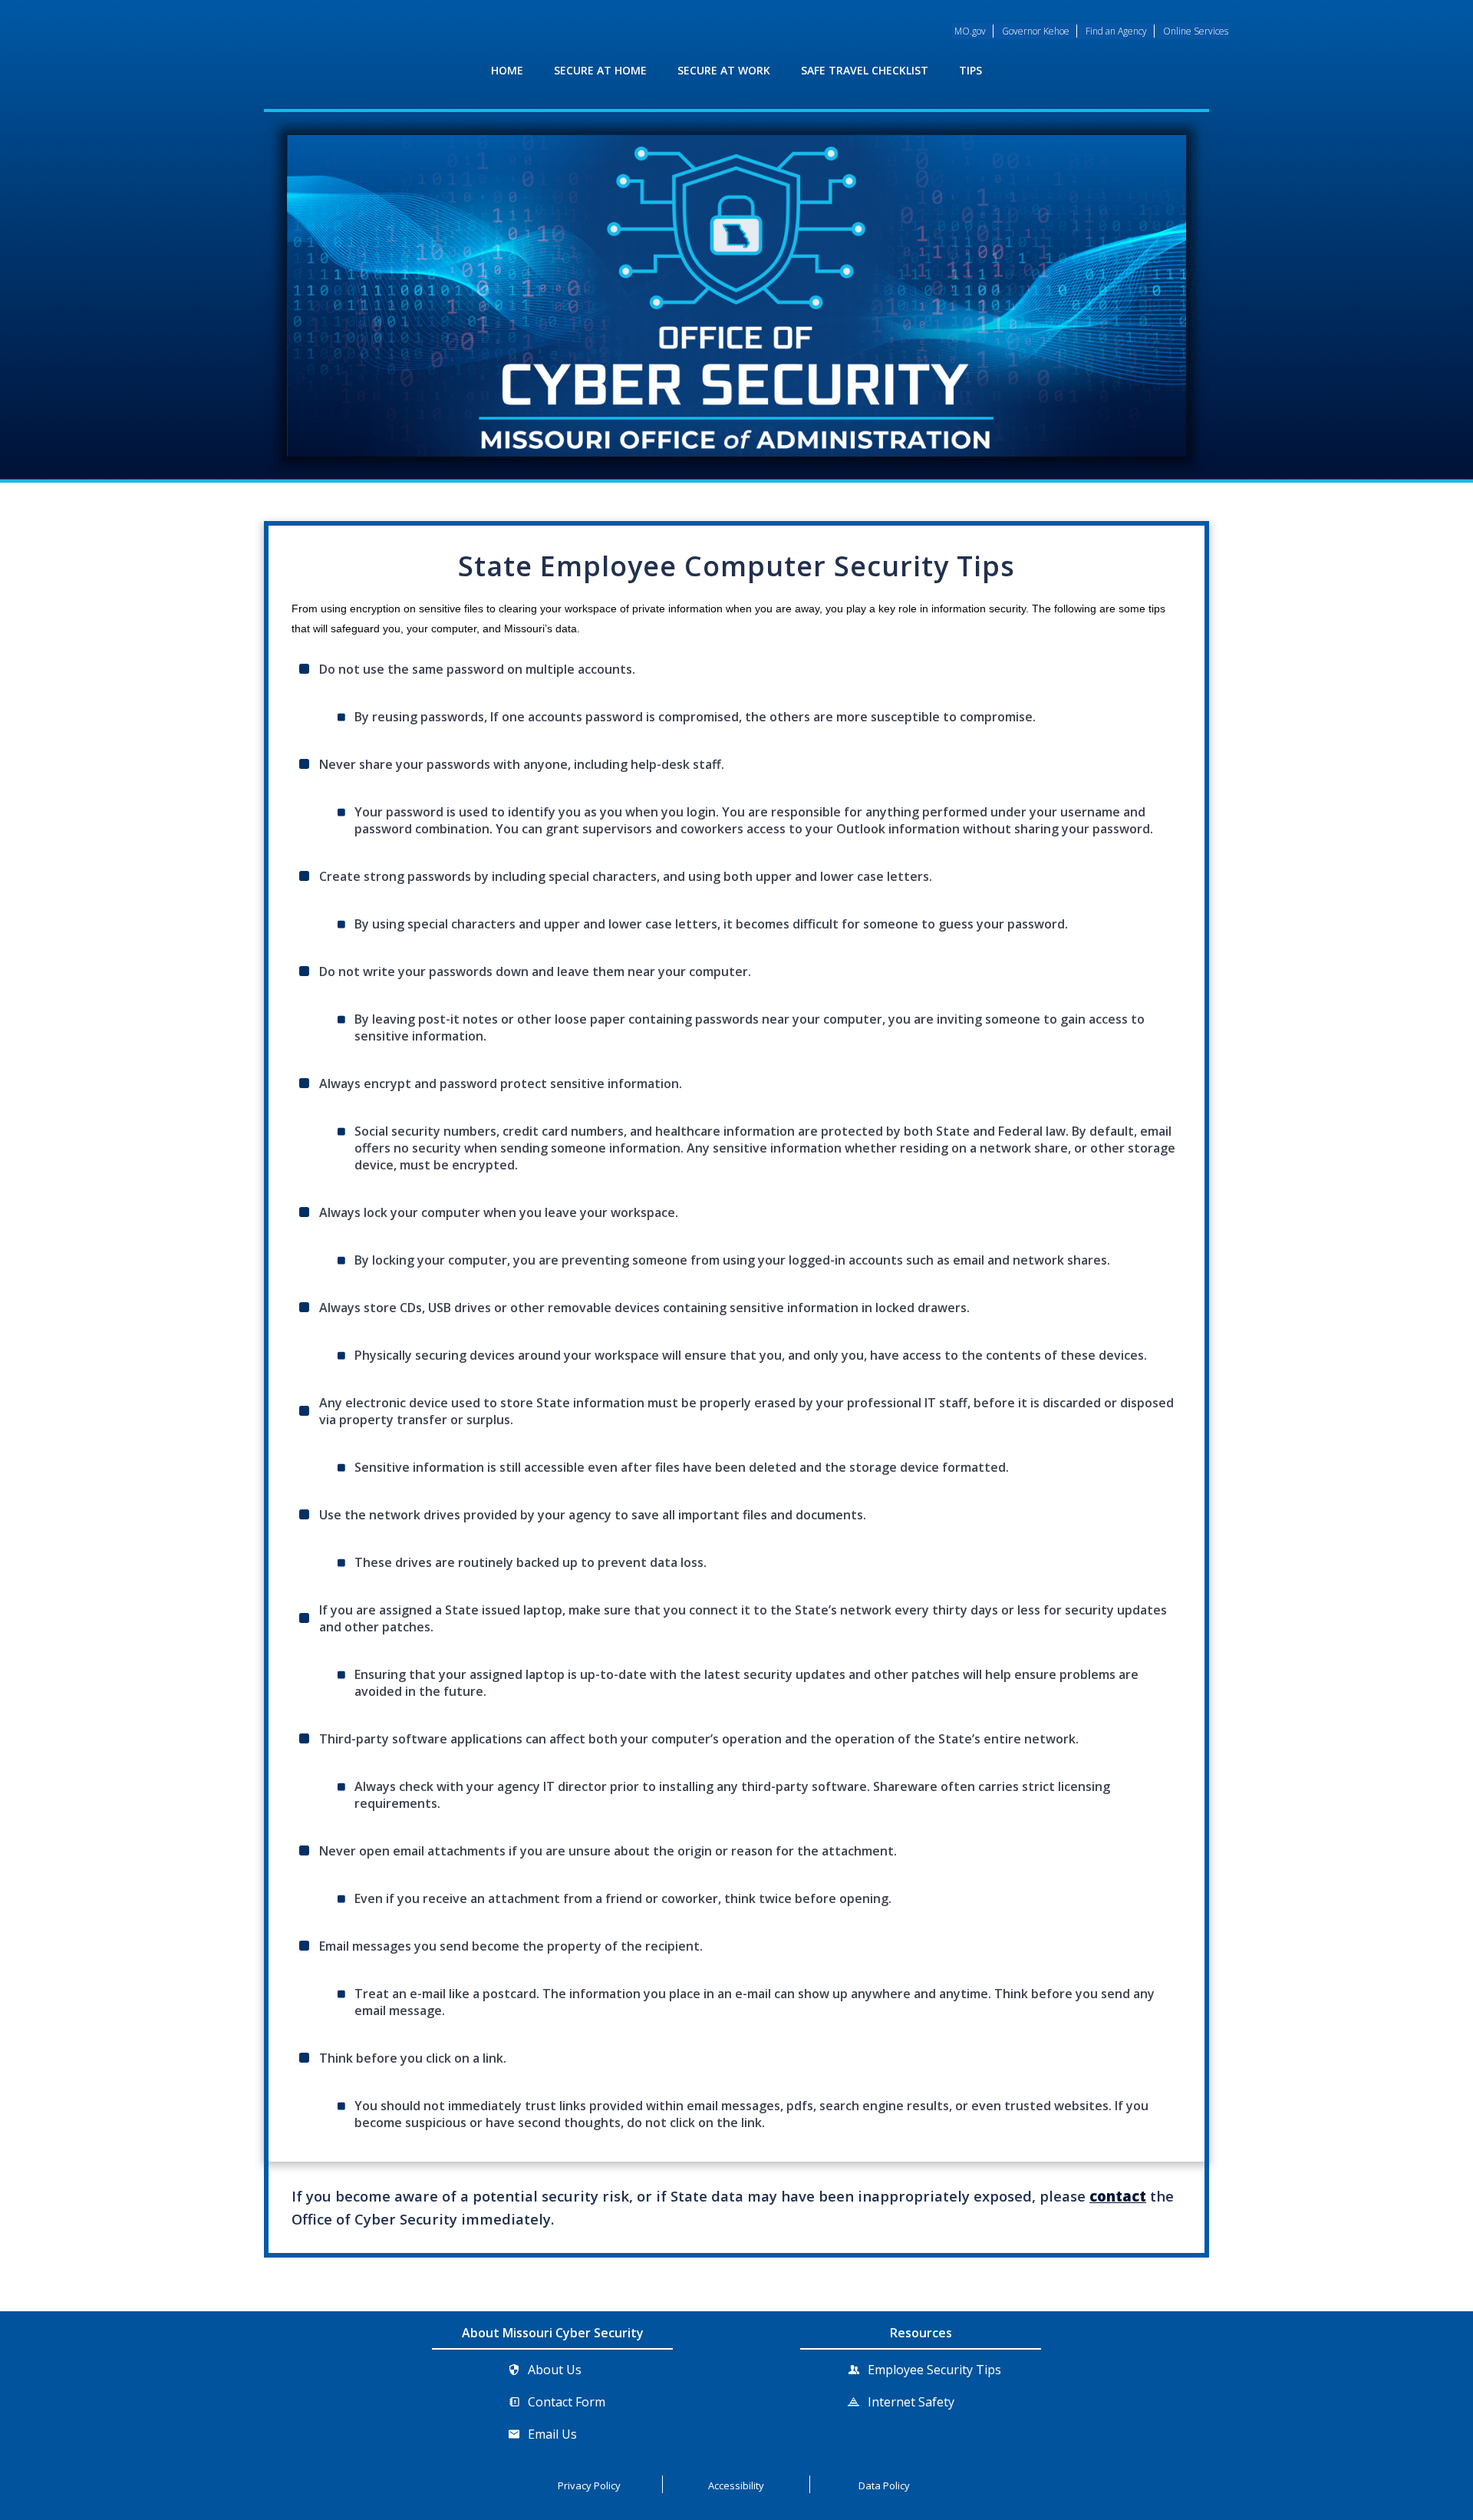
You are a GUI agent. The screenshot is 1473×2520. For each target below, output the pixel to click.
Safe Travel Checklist (865, 70)
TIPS (970, 70)
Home (507, 70)
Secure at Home (600, 70)
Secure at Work (724, 70)
